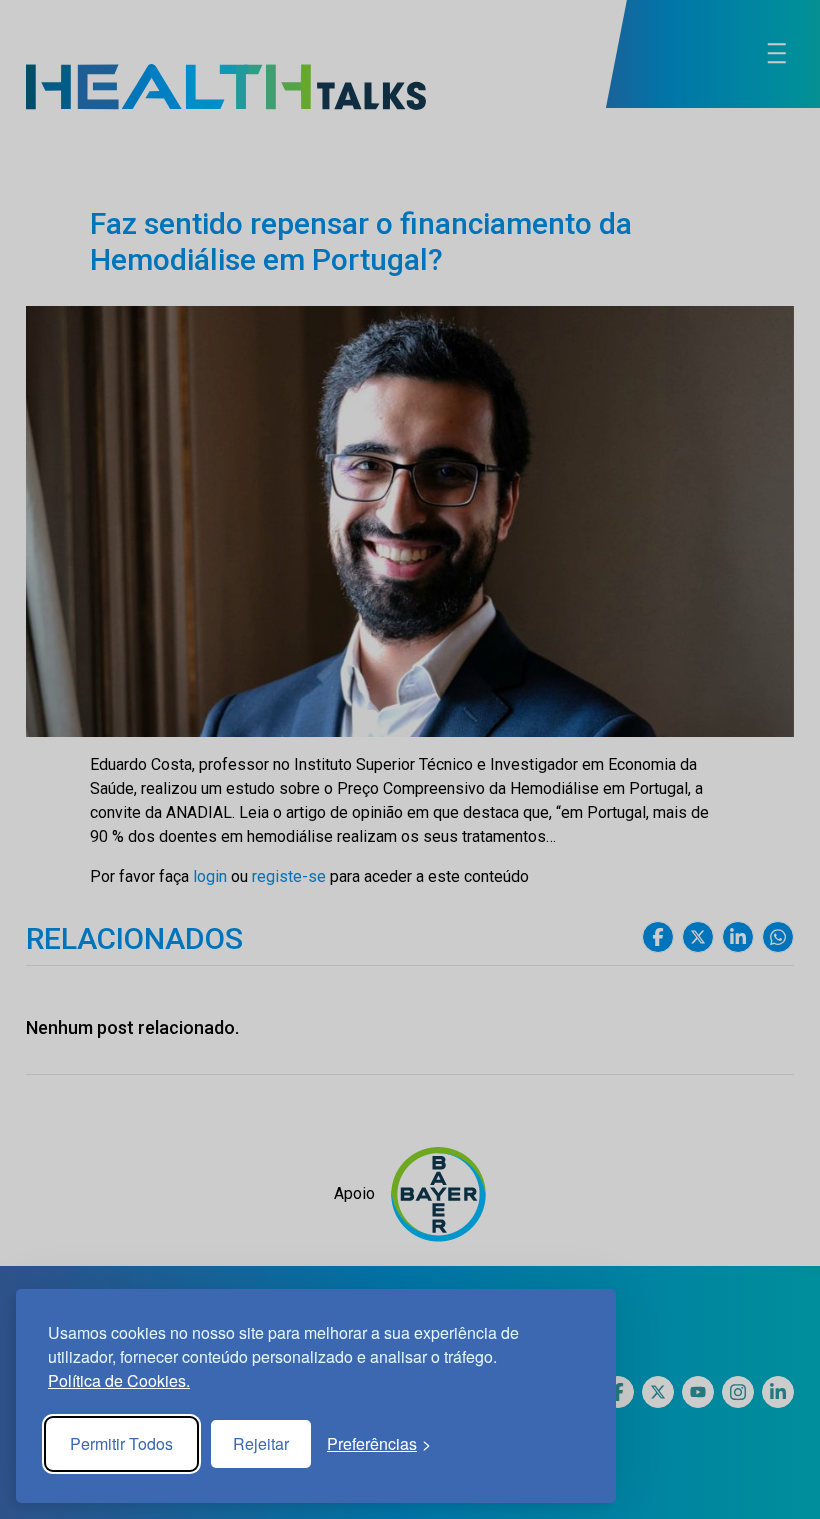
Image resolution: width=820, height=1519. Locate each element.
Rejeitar (261, 1443)
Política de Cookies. (119, 1380)
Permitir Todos (121, 1443)
